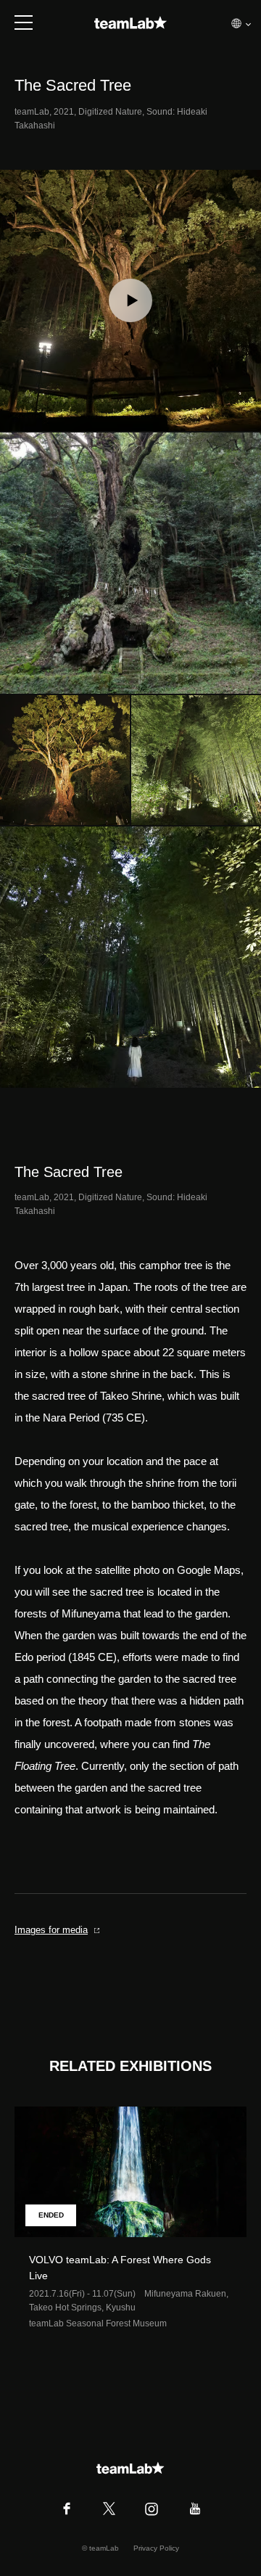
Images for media (51, 1930)
